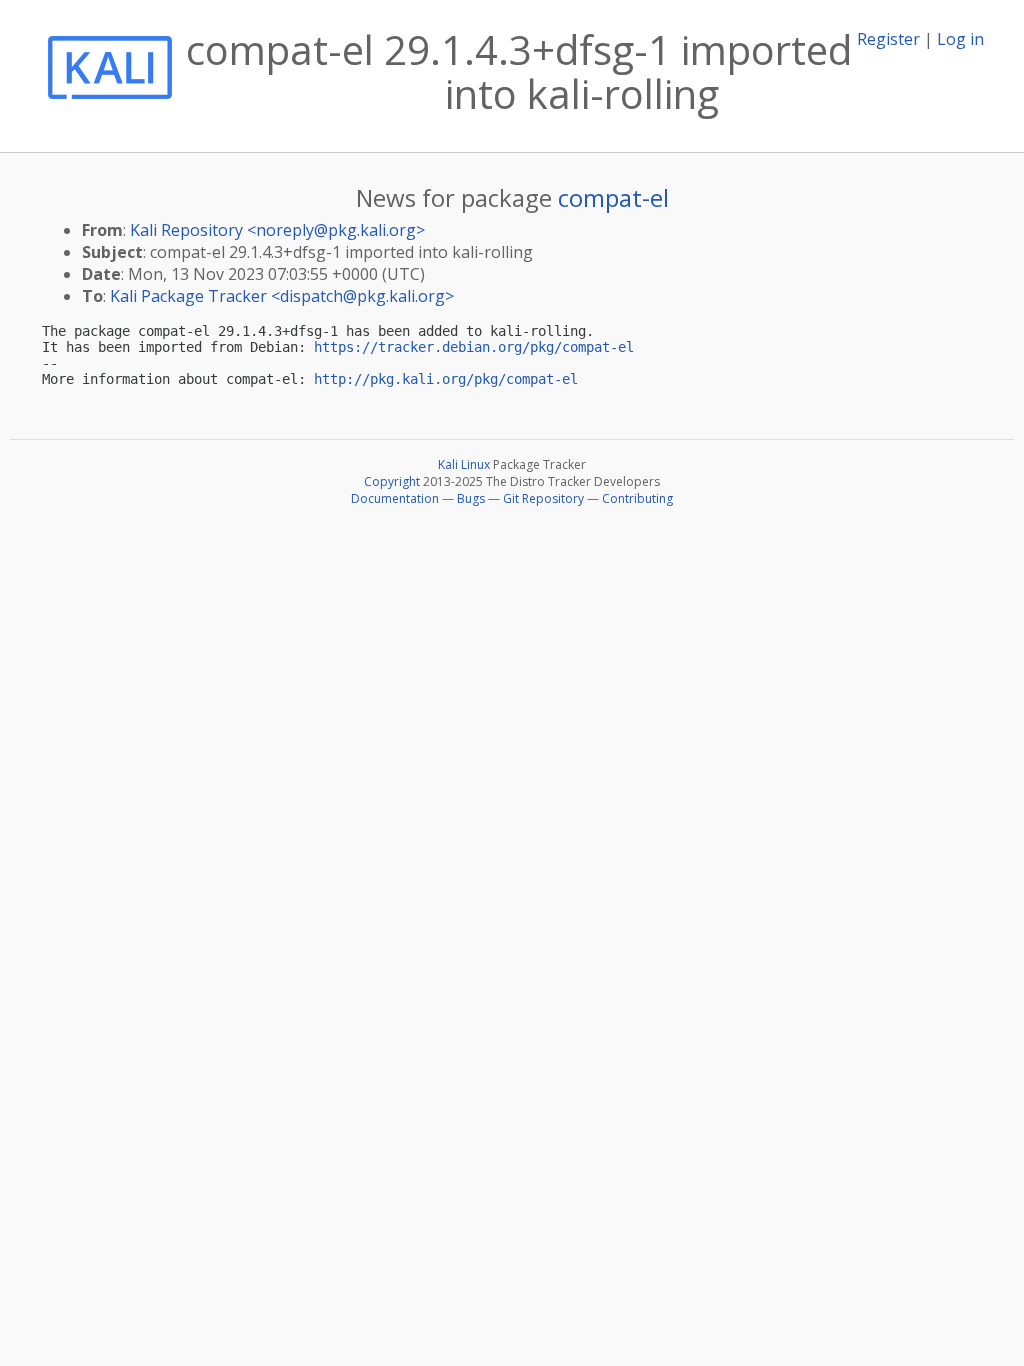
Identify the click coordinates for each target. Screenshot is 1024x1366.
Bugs (471, 498)
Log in (960, 39)
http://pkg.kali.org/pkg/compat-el (446, 379)
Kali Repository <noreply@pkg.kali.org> (277, 230)
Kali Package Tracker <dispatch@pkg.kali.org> (282, 296)
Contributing (637, 498)
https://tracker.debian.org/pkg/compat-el (474, 347)
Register (888, 39)
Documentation (395, 498)
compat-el (613, 197)
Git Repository (543, 498)
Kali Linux (464, 464)
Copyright (392, 481)
